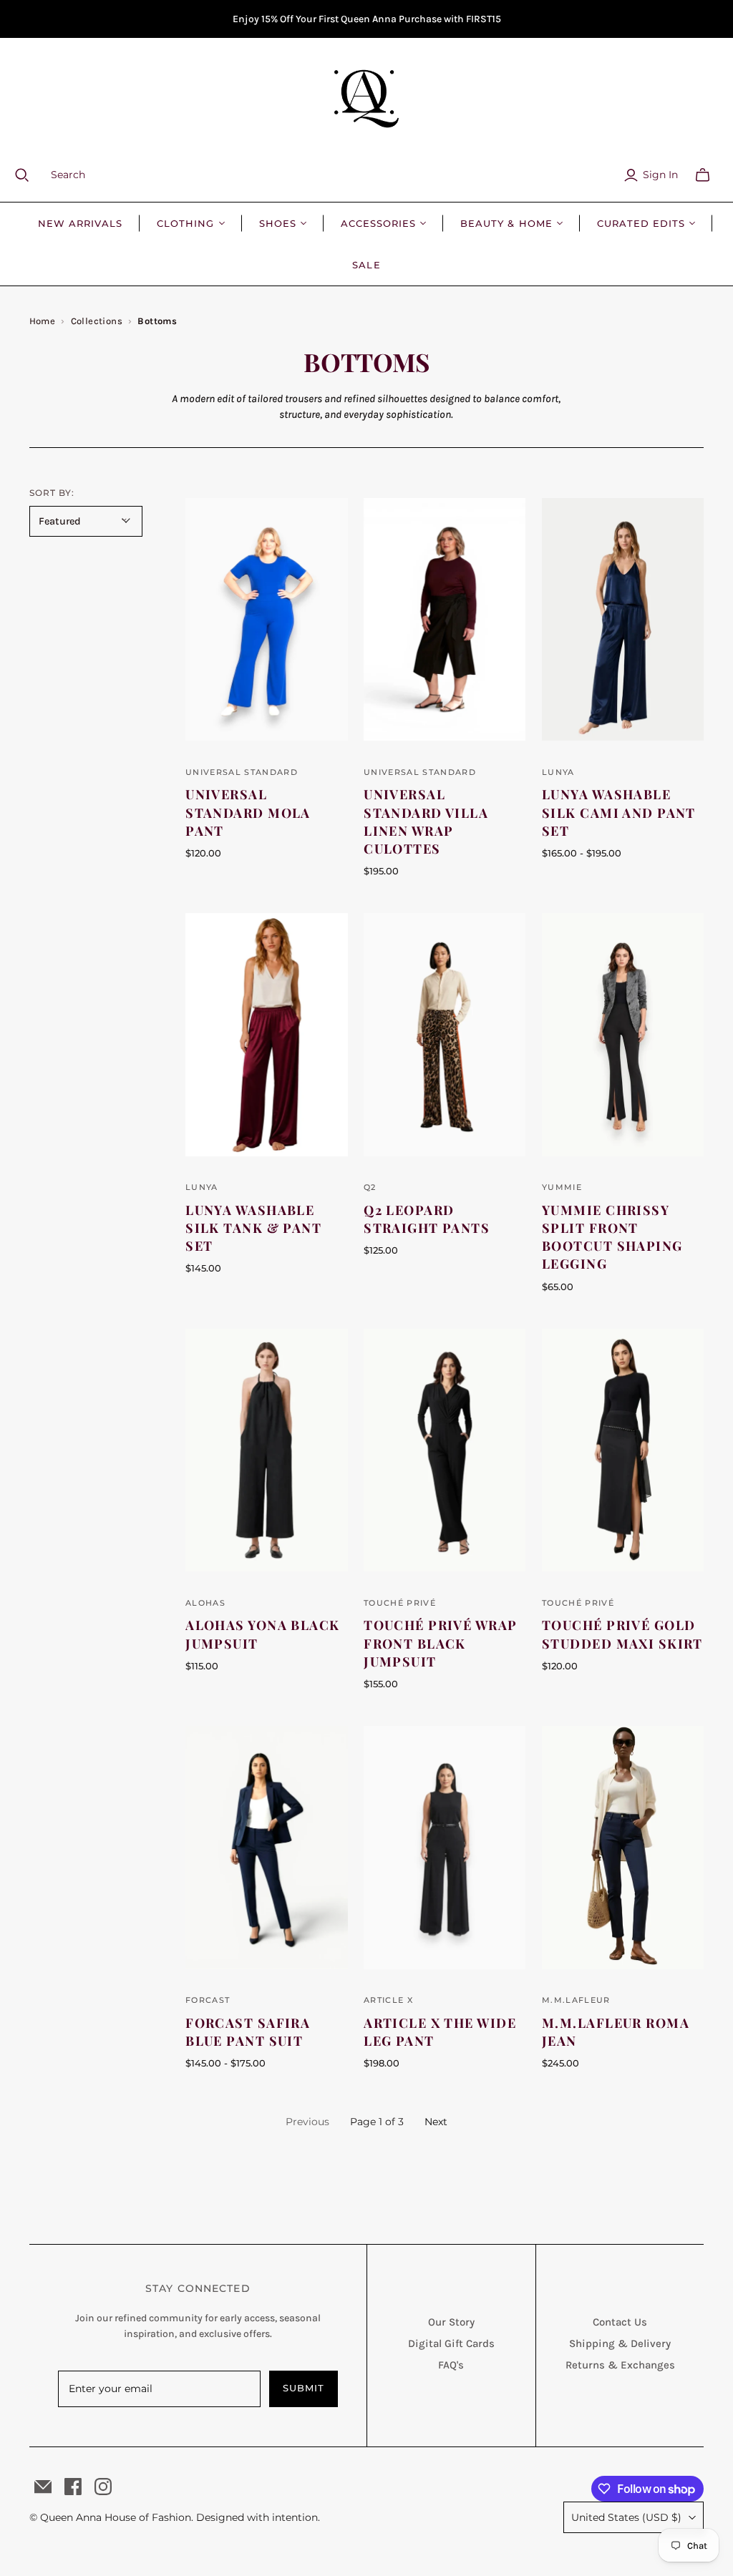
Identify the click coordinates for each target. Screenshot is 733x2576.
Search (68, 175)
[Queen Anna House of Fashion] (366, 99)
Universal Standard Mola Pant (248, 812)
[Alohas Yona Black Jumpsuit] (266, 1450)
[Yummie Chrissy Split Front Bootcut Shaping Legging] (623, 1035)
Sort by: (52, 493)
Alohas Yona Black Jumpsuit (262, 1634)
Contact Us (620, 2322)
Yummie (562, 1187)
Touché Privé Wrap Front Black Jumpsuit (440, 1643)
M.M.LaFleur (576, 2000)
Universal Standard (242, 772)
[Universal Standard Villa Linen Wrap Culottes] (445, 620)
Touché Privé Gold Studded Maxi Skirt (622, 1634)
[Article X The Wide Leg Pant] (445, 1848)
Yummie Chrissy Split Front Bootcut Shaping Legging (612, 1237)
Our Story (451, 2322)
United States (626, 2517)
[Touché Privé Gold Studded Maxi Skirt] (623, 1450)
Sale (366, 265)
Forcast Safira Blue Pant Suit (248, 2032)
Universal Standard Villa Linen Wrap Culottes (426, 821)
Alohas (205, 1603)
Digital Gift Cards (451, 2343)
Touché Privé (400, 1603)
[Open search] (31, 175)
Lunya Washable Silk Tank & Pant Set (253, 1228)
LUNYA (558, 772)
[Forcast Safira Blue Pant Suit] (266, 1848)
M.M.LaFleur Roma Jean (616, 2032)
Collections (97, 321)
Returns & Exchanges (620, 2365)
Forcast (208, 2000)
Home (43, 321)
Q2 (370, 1187)
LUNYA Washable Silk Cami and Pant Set (619, 812)
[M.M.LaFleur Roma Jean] (623, 1848)
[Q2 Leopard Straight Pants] (445, 1035)
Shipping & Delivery (620, 2343)
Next (436, 2122)
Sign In (660, 175)
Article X (388, 2000)
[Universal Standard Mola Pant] (266, 620)
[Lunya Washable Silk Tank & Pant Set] (266, 1035)
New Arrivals (80, 223)
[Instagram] (103, 2487)
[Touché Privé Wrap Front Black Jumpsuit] (445, 1450)
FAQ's (451, 2365)
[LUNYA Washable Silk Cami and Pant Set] (623, 620)
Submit (304, 2388)
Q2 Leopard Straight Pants (427, 1219)
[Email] (43, 2487)
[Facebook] (73, 2487)
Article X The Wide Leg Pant (440, 2032)
